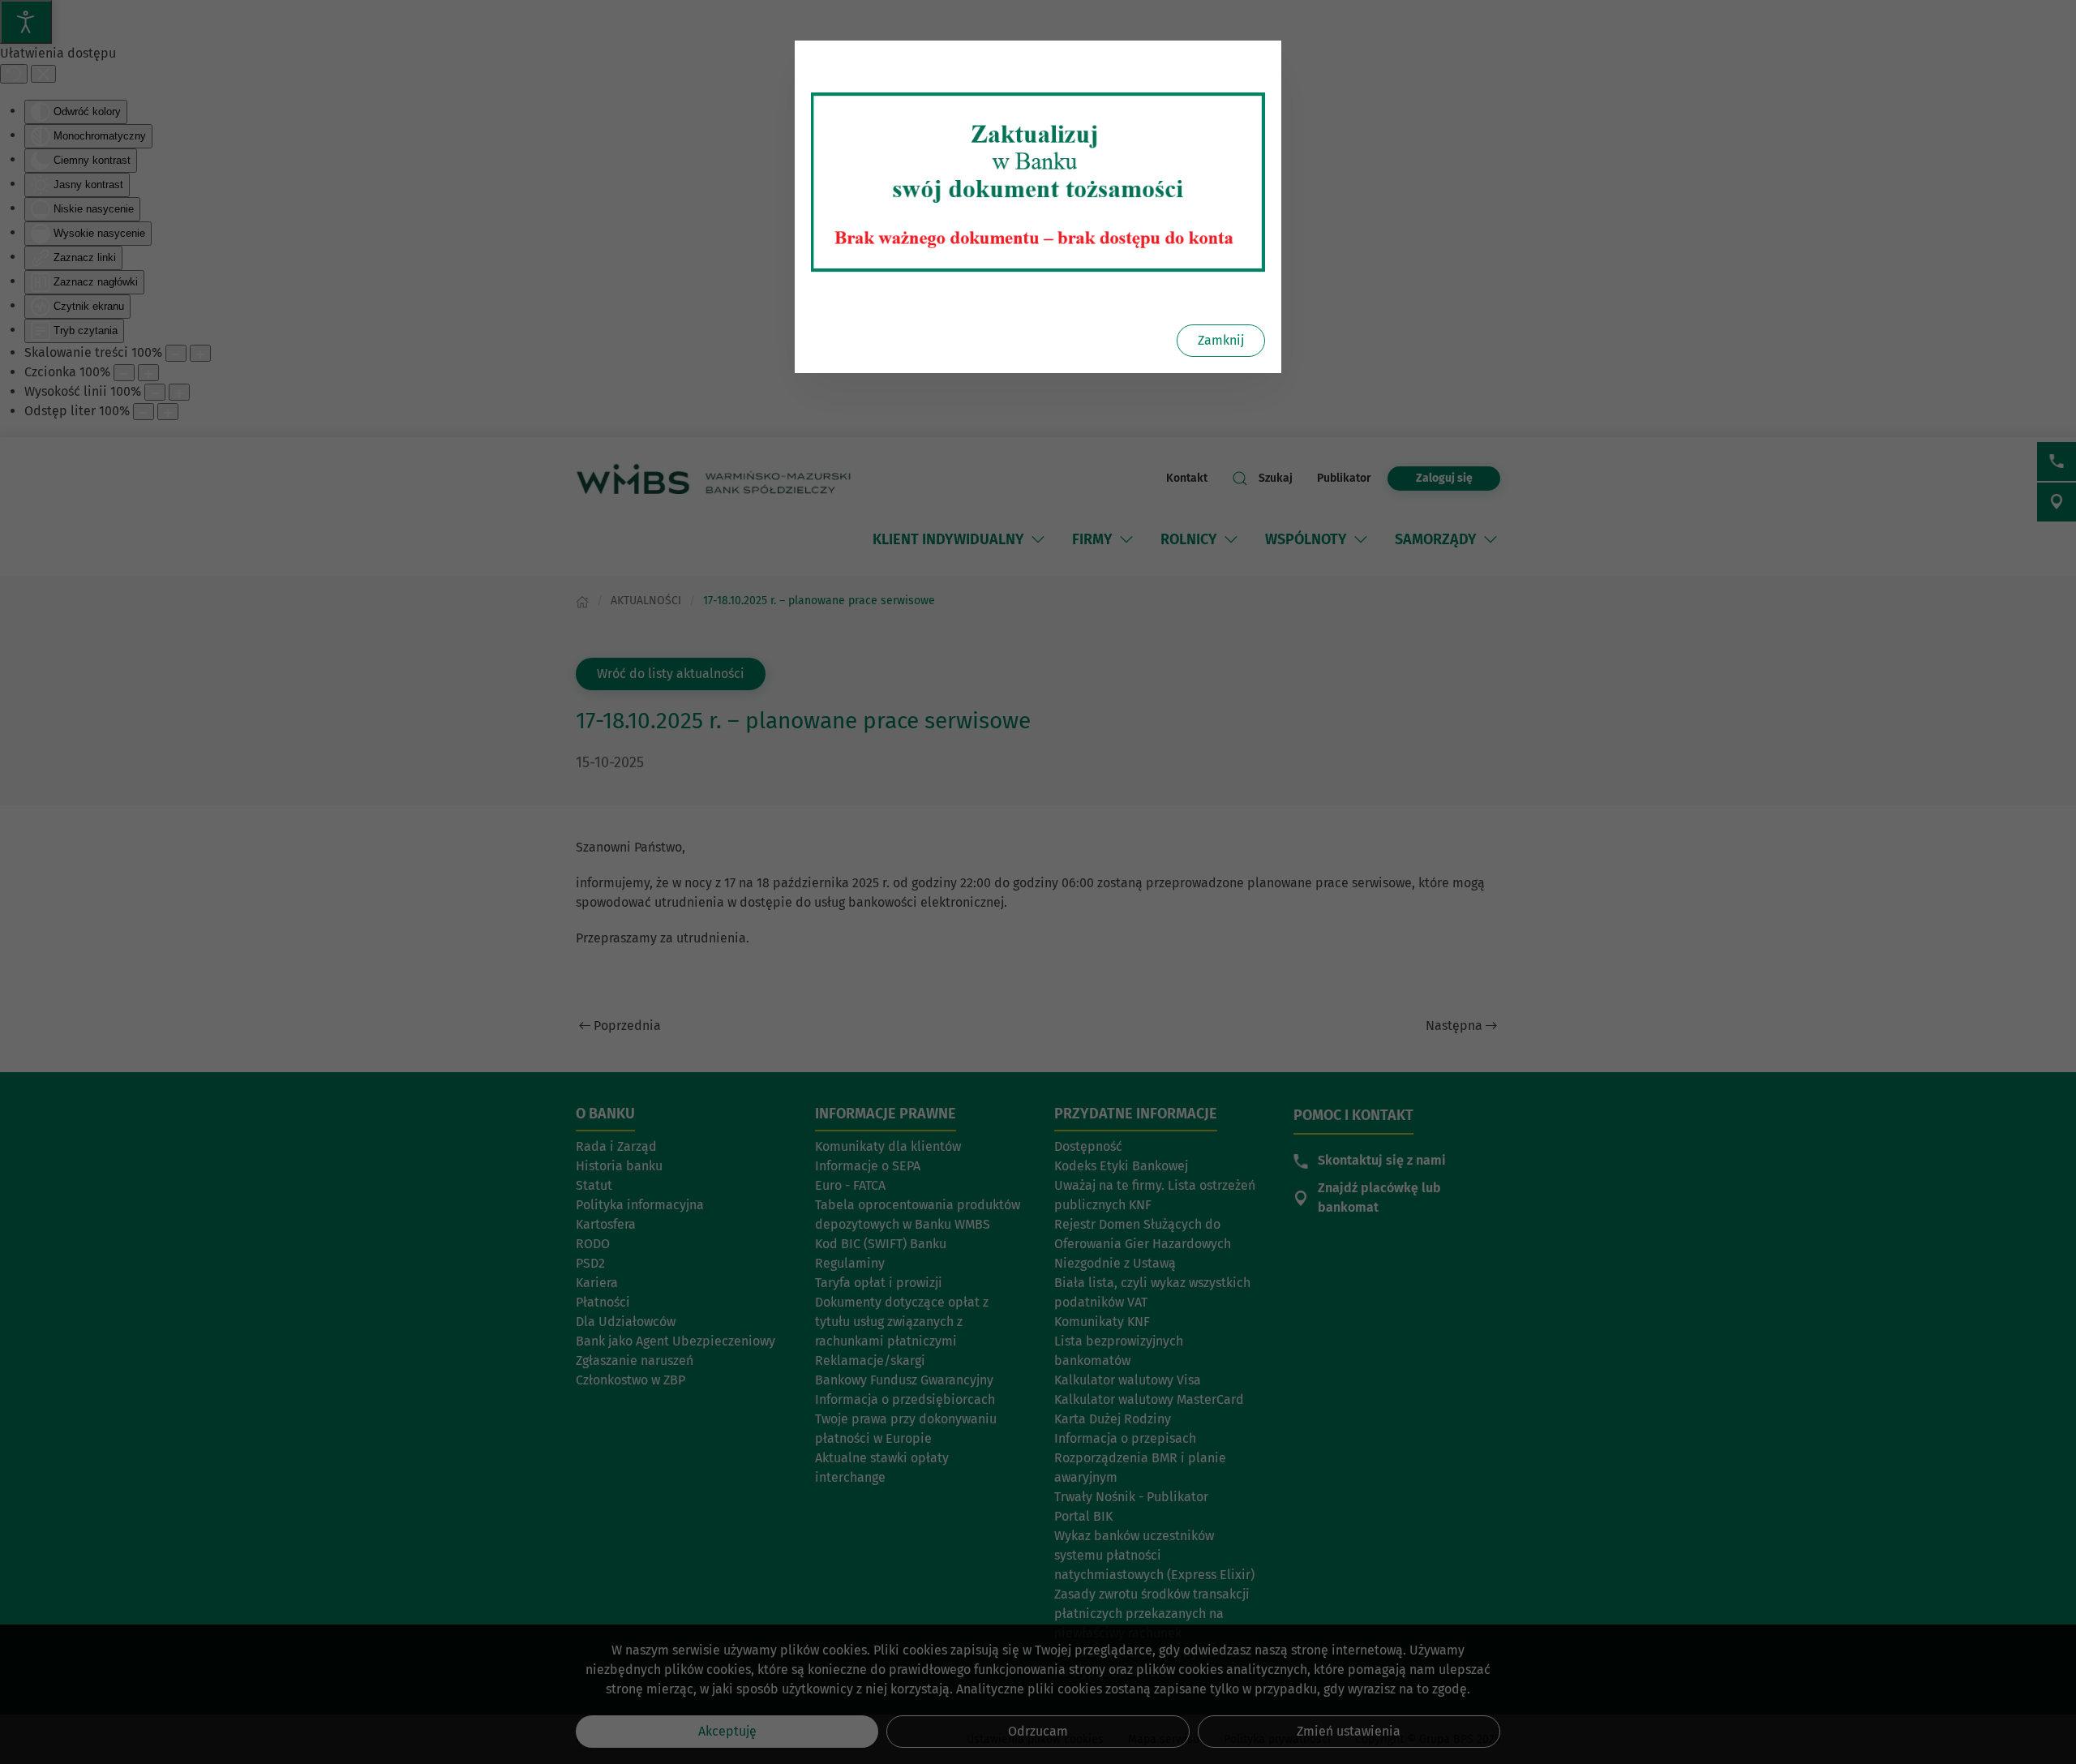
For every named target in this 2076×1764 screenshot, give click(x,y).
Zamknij (1221, 340)
